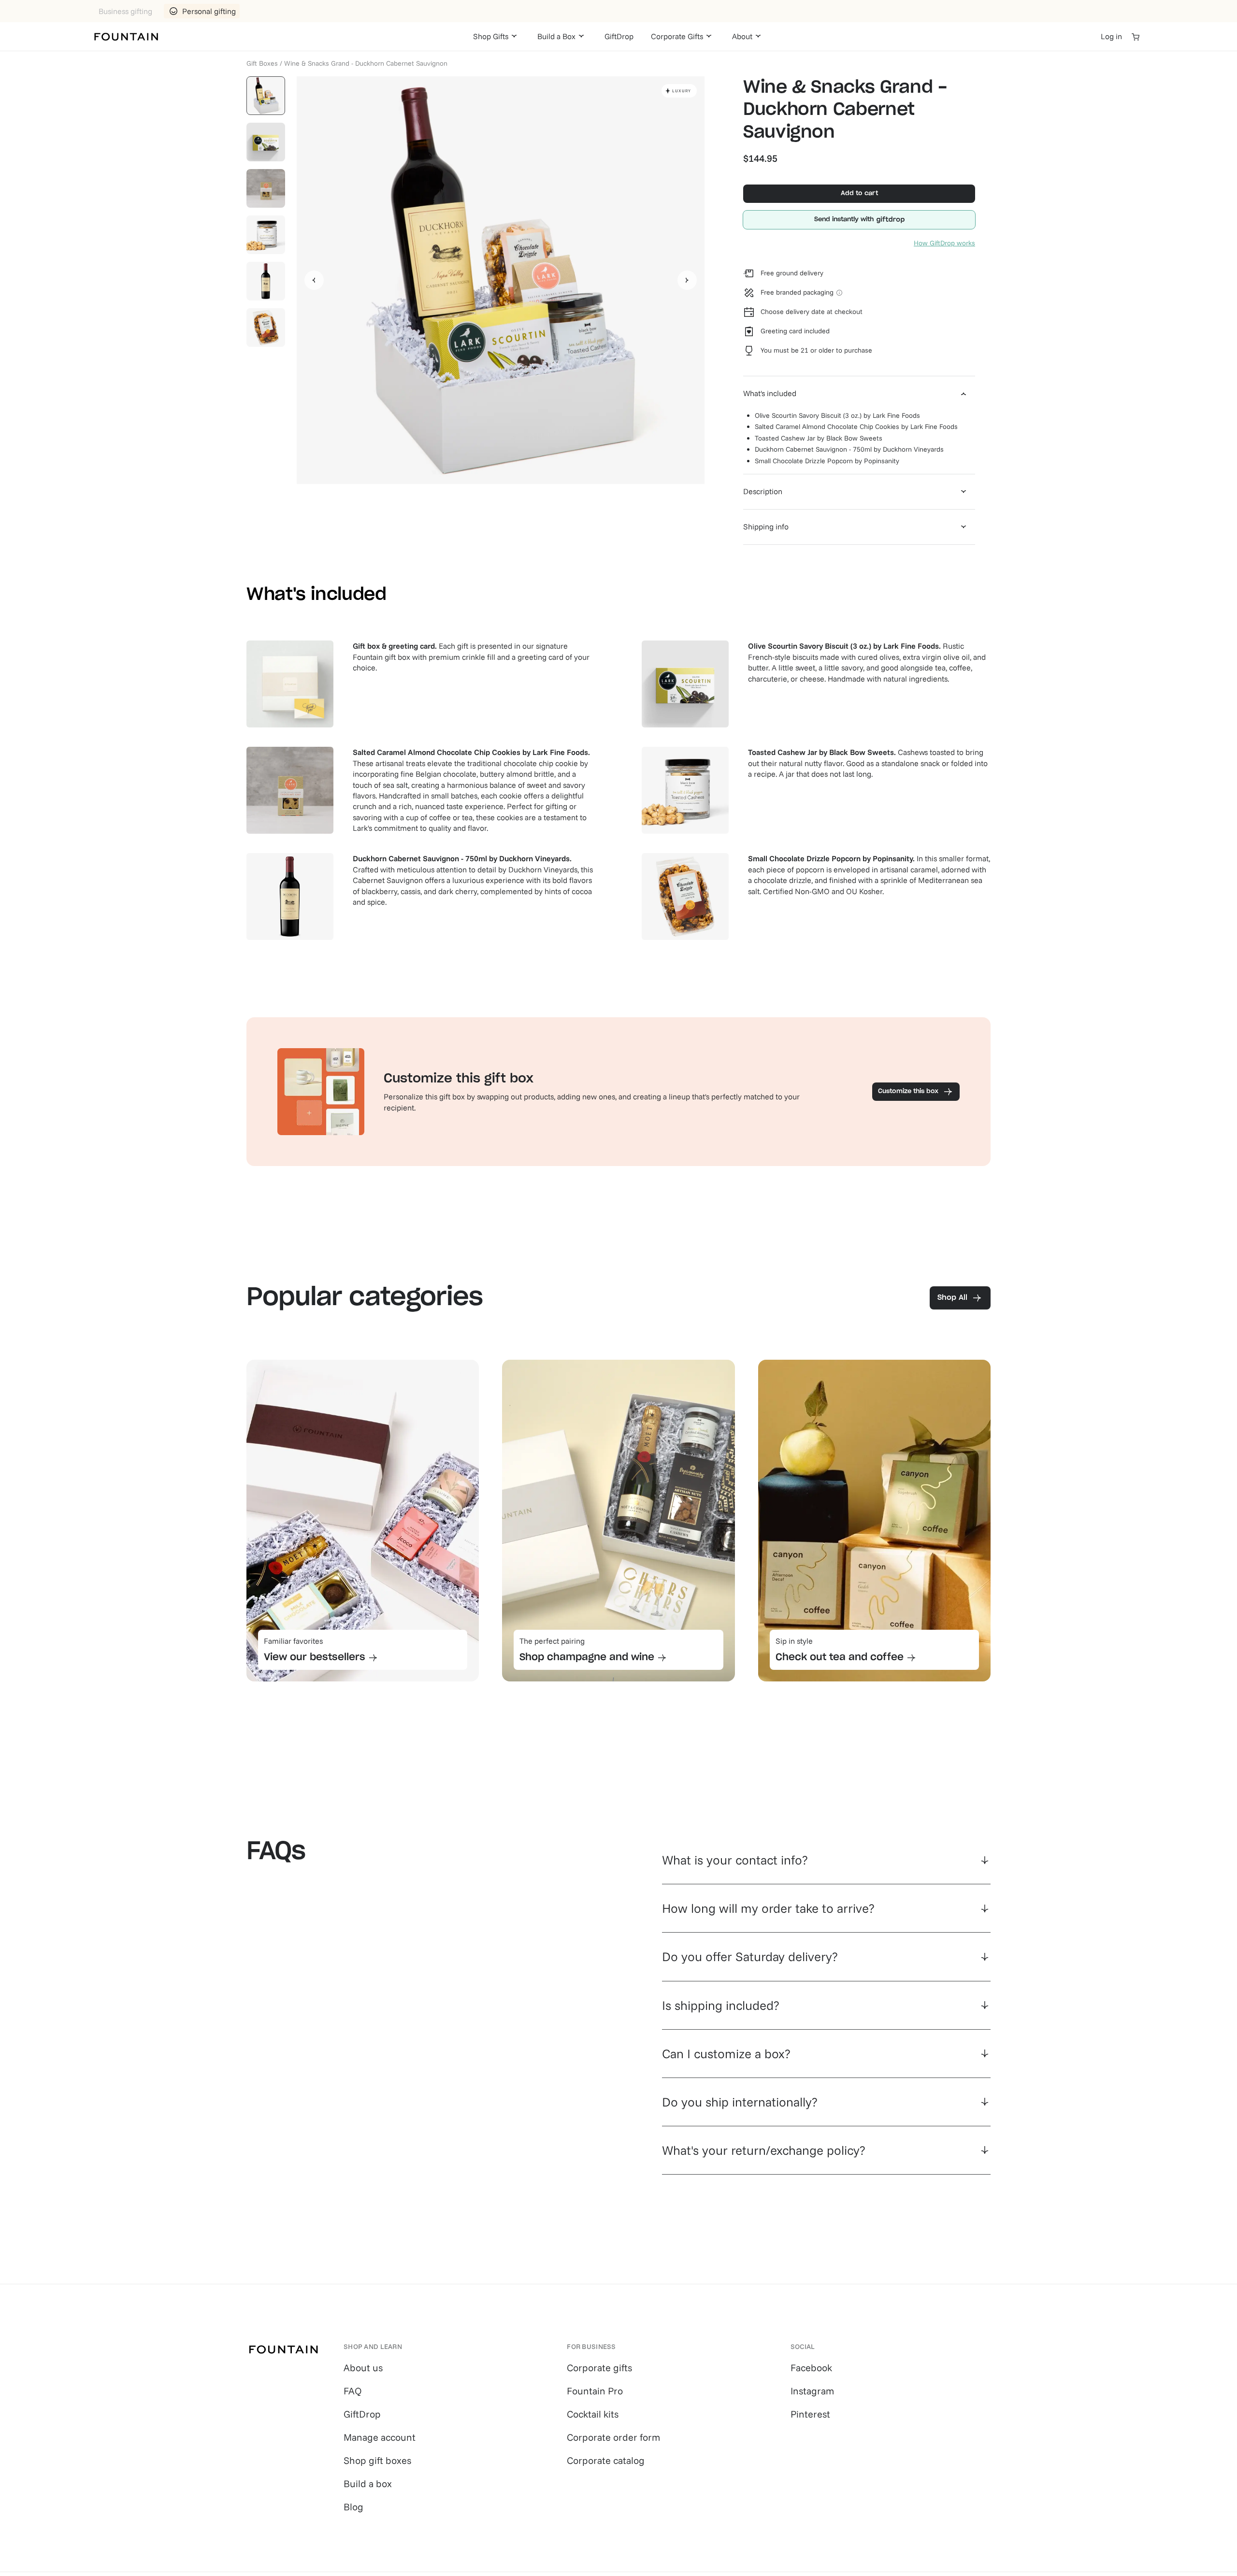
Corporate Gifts (677, 36)
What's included (770, 393)
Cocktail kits (593, 2414)
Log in (1111, 36)
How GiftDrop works (944, 243)
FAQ (353, 2391)
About (742, 36)
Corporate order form (613, 2437)
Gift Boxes (262, 63)
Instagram (812, 2391)
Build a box (368, 2483)
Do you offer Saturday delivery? (750, 1957)
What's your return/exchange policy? (764, 2150)
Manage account (380, 2437)
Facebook (811, 2368)
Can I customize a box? (726, 2054)
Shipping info (766, 527)
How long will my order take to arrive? (768, 1908)
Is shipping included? (721, 2005)
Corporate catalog (606, 2460)
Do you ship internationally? (740, 2102)
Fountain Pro (595, 2391)
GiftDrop (619, 36)
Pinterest (810, 2414)
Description (763, 491)
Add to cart (859, 193)
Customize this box (908, 1091)
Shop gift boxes (377, 2460)
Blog (353, 2507)
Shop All (952, 1298)
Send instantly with (844, 220)
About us (363, 2368)
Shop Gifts (491, 36)
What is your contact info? (735, 1860)
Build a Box (556, 36)
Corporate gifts (599, 2368)
